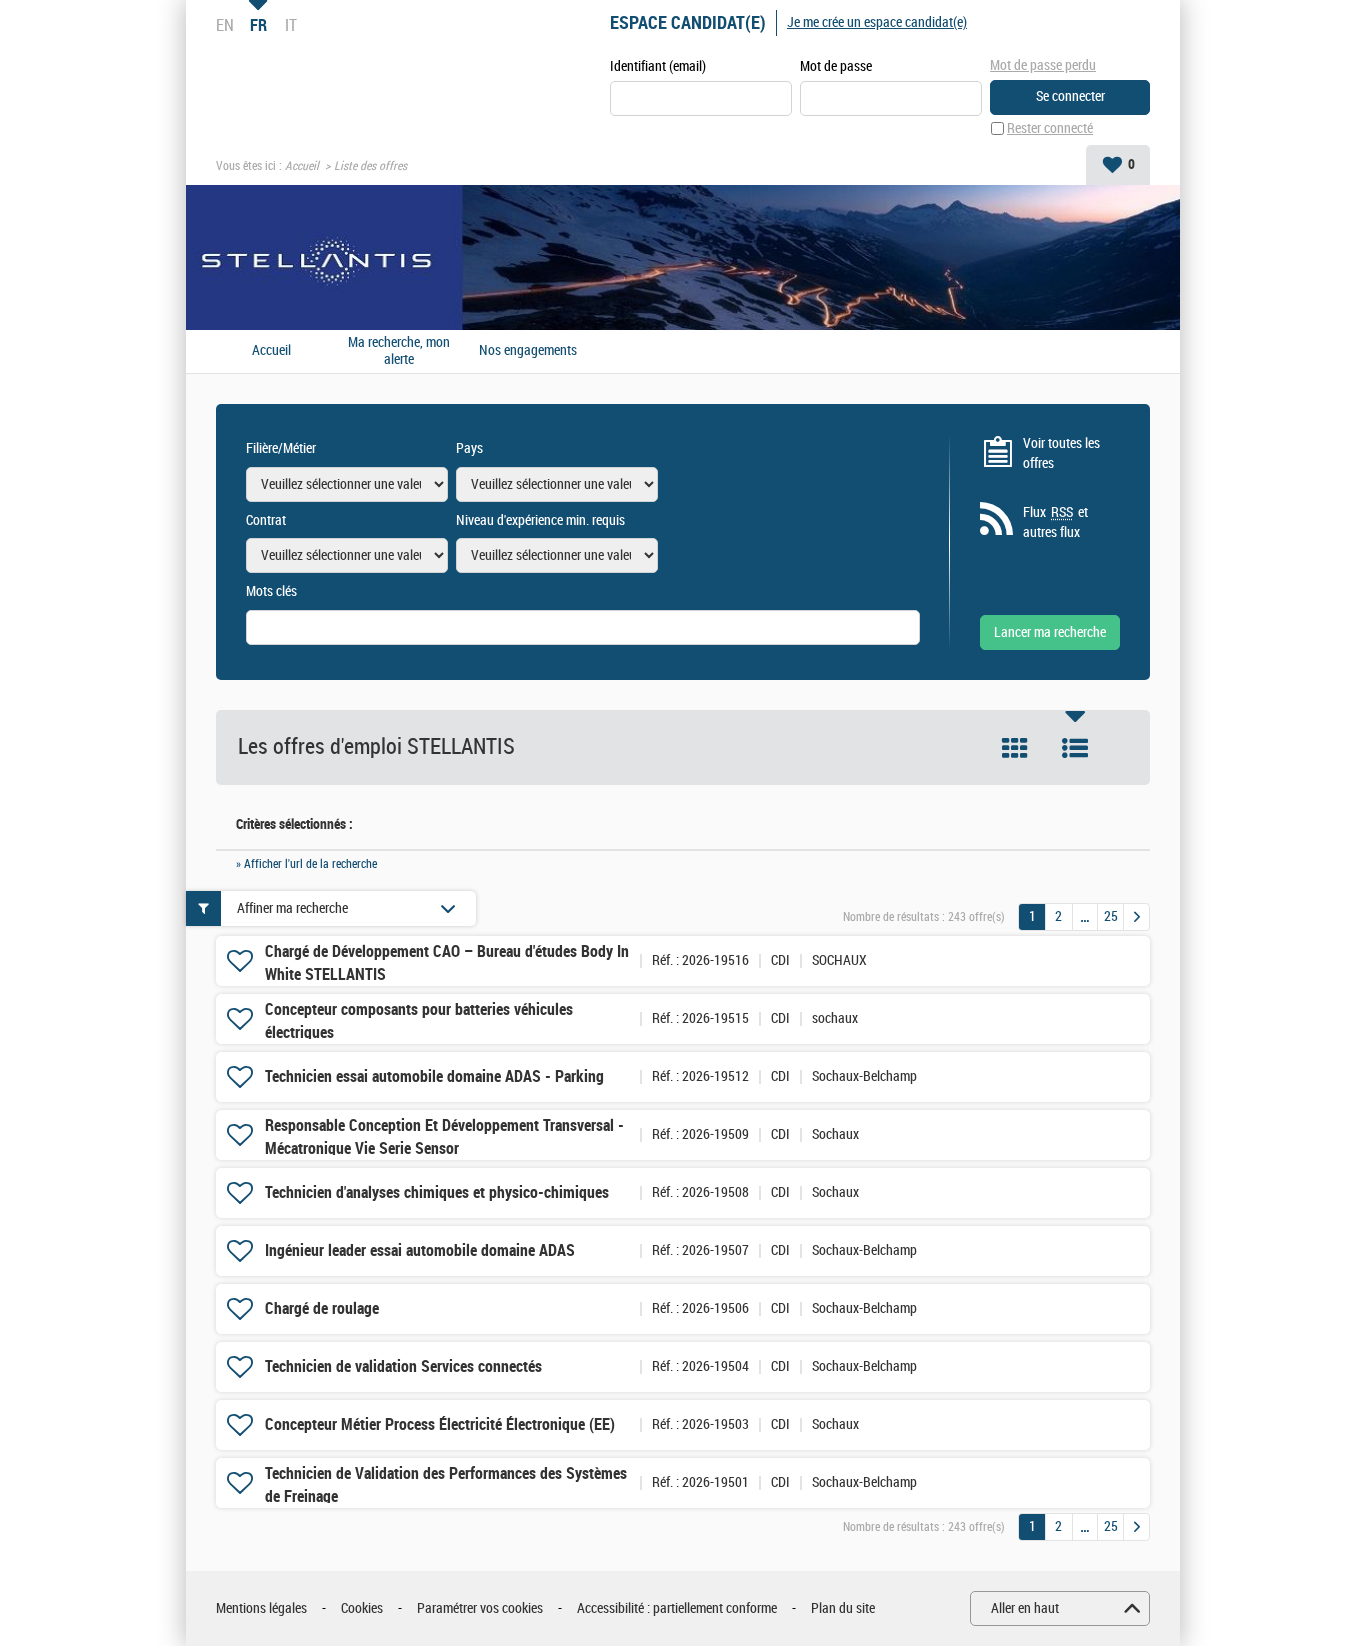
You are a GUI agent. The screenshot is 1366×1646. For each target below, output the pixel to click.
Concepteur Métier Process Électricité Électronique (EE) (440, 1424)
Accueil (302, 166)
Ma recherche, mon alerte (399, 351)
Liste (1075, 748)
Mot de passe (836, 66)
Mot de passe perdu (1043, 65)
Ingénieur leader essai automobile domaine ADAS (420, 1250)
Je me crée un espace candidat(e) (877, 22)
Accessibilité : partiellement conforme (677, 1608)
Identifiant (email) (658, 66)
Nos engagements (528, 351)
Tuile (1015, 748)
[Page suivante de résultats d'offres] (1136, 917)
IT (291, 25)
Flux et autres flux (1055, 522)
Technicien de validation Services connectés (403, 1366)
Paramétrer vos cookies (480, 1608)
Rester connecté (1050, 128)
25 (1111, 916)
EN (225, 25)
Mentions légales (261, 1608)
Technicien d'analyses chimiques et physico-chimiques (437, 1192)
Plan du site (843, 1608)
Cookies (362, 1608)
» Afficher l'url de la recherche (306, 864)
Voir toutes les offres (1061, 453)
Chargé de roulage (322, 1308)
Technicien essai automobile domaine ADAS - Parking (434, 1076)
